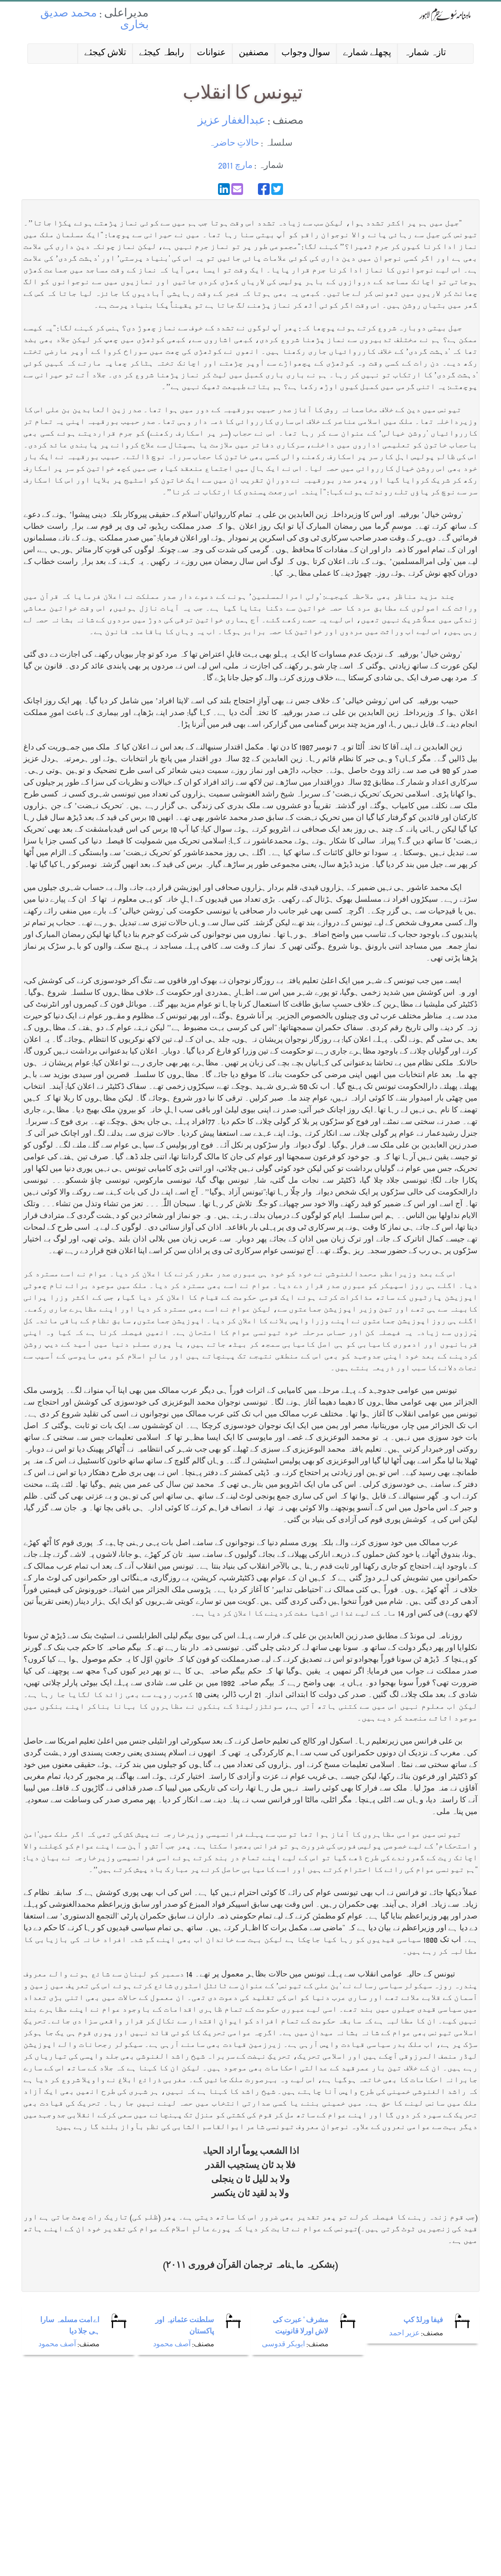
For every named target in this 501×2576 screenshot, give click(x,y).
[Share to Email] (237, 189)
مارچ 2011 (235, 166)
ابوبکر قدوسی (283, 2345)
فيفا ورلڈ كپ (423, 2321)
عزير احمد (404, 2334)
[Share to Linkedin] (224, 189)
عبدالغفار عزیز (232, 122)
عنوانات (211, 53)
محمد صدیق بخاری (95, 20)
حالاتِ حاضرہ (234, 144)
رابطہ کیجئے (161, 53)
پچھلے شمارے (367, 53)
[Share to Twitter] (277, 189)
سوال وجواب (306, 53)
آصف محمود (57, 2345)
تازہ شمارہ (425, 53)
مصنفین (254, 53)
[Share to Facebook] (264, 189)
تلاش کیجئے (105, 53)
